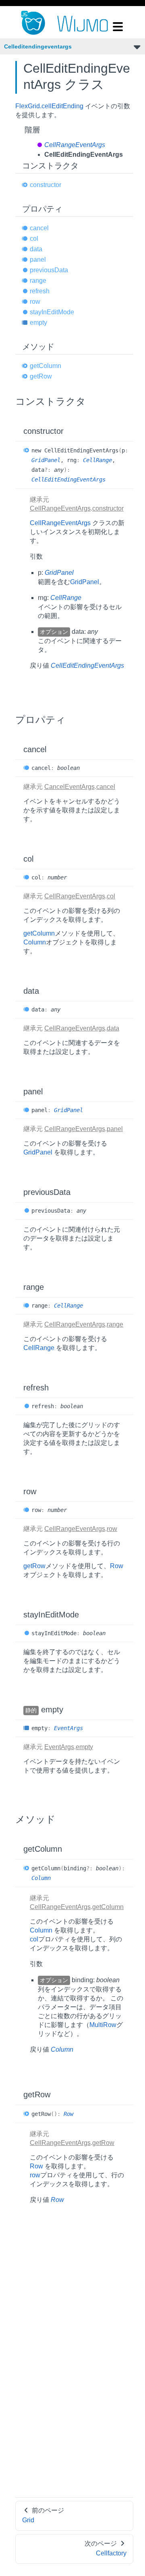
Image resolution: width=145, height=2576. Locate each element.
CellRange (97, 460)
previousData (49, 270)
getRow (41, 376)
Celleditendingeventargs (38, 46)
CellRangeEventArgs (75, 145)
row (35, 302)
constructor (46, 185)
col (34, 239)
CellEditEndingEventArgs (68, 479)
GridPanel (46, 460)
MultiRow (103, 2025)
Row (117, 1566)
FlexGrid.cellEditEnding (49, 106)
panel (38, 260)
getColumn (46, 366)
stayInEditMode (52, 312)
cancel (39, 228)
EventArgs (68, 1728)
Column (35, 942)
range (38, 281)
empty (38, 323)
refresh (40, 291)
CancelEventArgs (69, 787)
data (36, 249)
